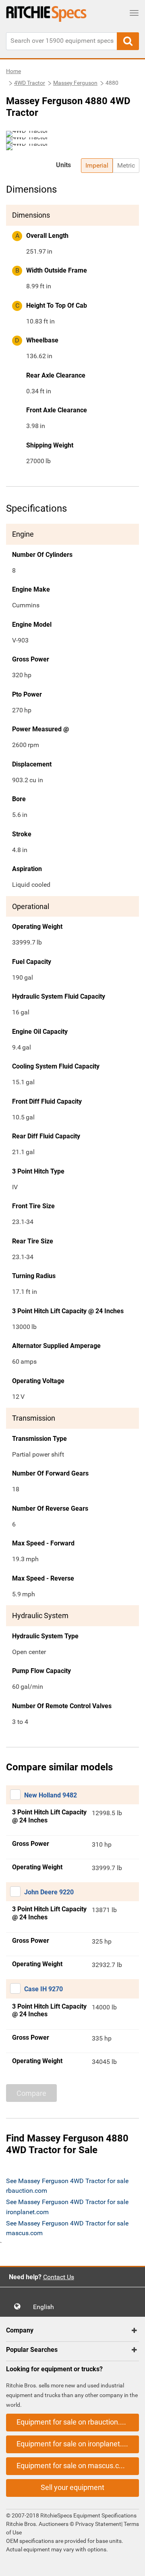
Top (131, 2564)
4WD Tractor (30, 83)
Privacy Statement (98, 2524)
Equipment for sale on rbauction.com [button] (75, 2422)
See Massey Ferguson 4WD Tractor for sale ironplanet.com (67, 2207)
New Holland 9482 (51, 1795)
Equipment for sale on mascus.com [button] (73, 2466)
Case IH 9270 (43, 1989)
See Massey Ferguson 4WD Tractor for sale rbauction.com (67, 2186)
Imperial (97, 165)
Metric (126, 165)
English (46, 2307)
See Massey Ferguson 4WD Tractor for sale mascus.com (67, 2228)
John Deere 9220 (49, 1892)
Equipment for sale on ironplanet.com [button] (76, 2444)
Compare (31, 2093)
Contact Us (59, 2277)
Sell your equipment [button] (72, 2487)
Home (13, 71)
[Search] (128, 41)
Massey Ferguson (75, 83)
